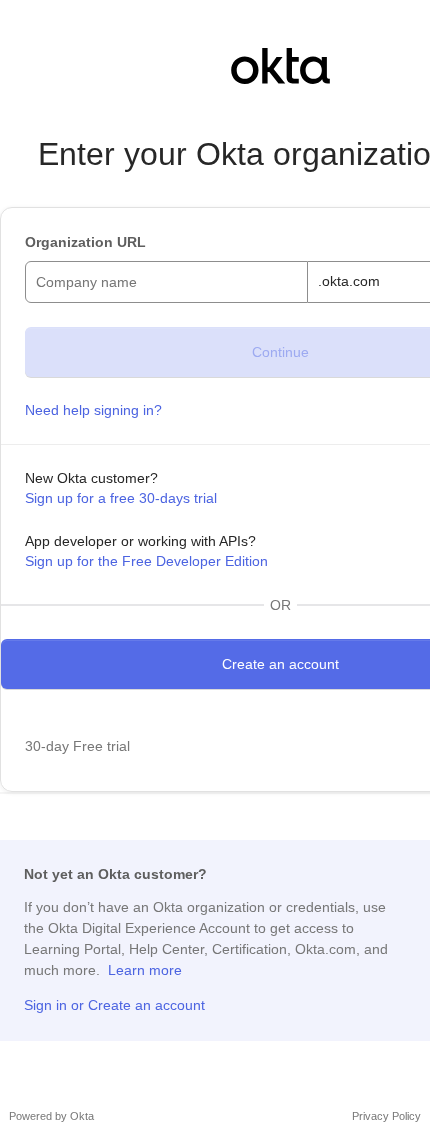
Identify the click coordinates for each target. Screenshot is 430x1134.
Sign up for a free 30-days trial (121, 498)
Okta (82, 1116)
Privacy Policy (386, 1116)
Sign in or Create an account (114, 1005)
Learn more (145, 970)
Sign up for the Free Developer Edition (146, 561)
